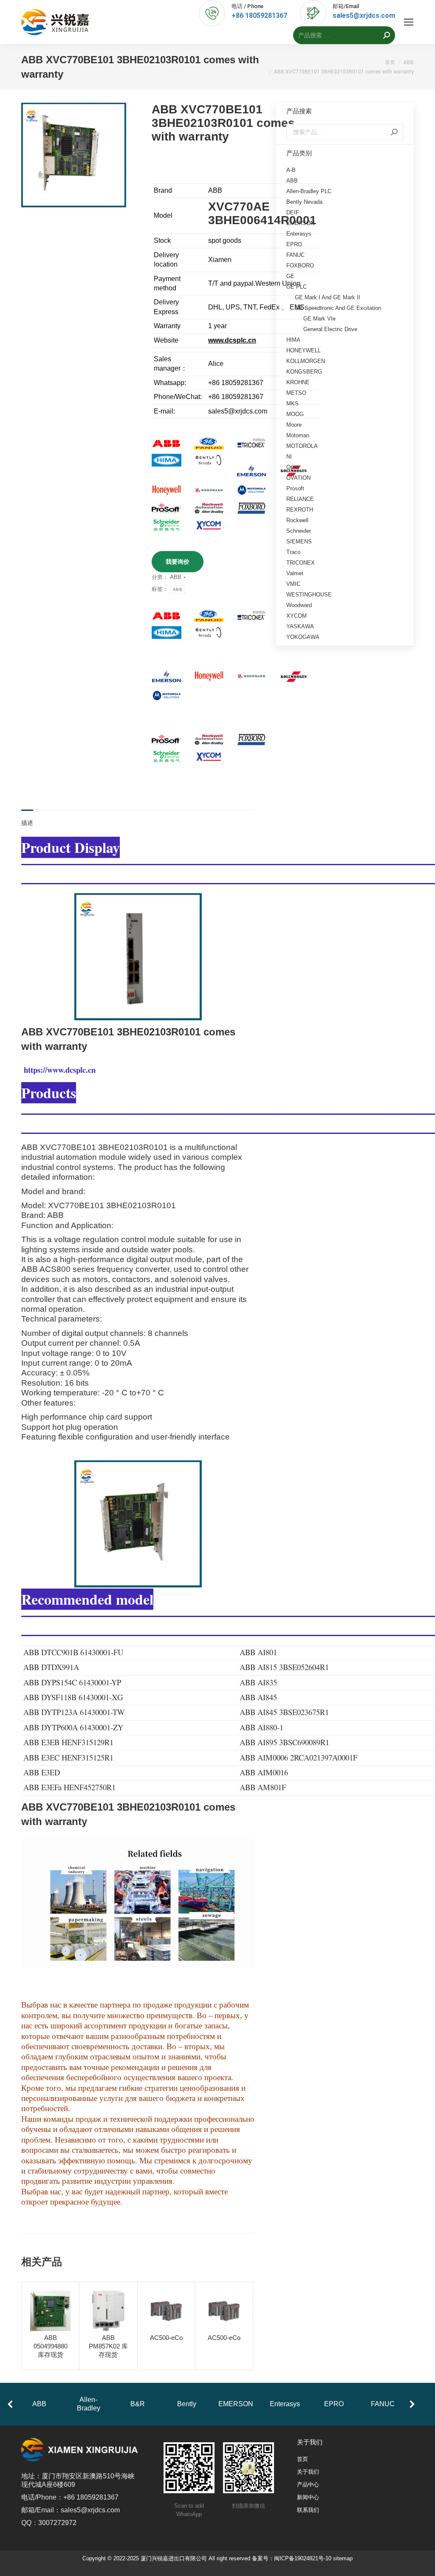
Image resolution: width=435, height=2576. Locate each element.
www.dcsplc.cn (232, 340)
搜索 (394, 132)
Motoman (298, 435)
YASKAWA (300, 626)
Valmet (295, 573)
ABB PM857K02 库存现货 (108, 2346)
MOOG (295, 414)
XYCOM (297, 616)
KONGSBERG (304, 372)
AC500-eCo (166, 2338)
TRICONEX (301, 563)
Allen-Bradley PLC (309, 191)
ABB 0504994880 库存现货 (51, 2346)
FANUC (295, 255)
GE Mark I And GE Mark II (328, 297)
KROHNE (298, 382)
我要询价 (178, 562)
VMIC (293, 584)
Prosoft (295, 488)
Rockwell (297, 520)
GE (290, 276)
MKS (292, 404)
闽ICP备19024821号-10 (303, 2558)
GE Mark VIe (319, 319)
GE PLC (297, 287)
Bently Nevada (304, 202)
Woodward (299, 605)
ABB (176, 577)
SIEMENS (299, 541)
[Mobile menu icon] (409, 22)
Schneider (299, 531)
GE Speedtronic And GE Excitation (338, 308)
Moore (294, 425)
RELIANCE (300, 499)
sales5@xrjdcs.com (364, 15)
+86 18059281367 (259, 15)
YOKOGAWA (303, 637)
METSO (296, 393)
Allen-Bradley (89, 2404)
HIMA (293, 340)
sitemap (343, 2558)
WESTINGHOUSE (309, 595)
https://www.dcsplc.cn (60, 1070)
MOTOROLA (302, 446)
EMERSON (300, 223)
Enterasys (299, 234)
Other (293, 467)
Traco (293, 552)
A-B (291, 170)
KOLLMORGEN (306, 361)
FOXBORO (300, 266)
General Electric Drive (330, 329)
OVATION (298, 478)
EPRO (294, 244)
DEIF (293, 212)
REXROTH (300, 510)
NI (289, 457)
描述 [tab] (27, 823)
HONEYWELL (304, 350)
